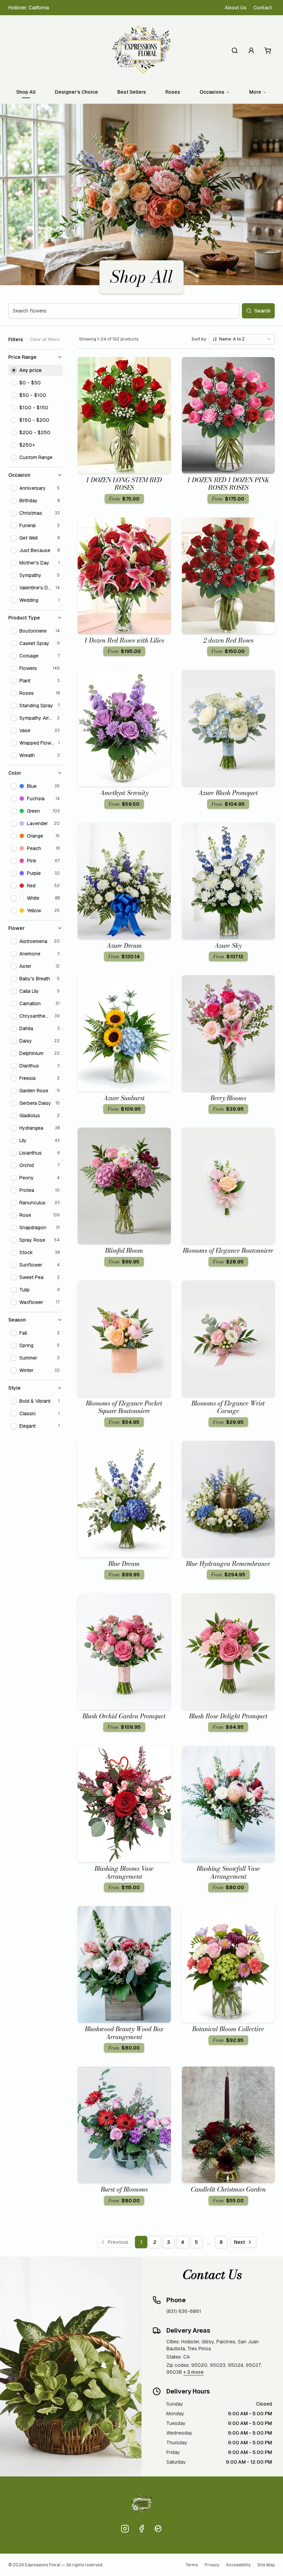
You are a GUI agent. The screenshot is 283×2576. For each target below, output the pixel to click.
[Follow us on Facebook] (141, 2529)
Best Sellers (132, 92)
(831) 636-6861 (184, 2311)
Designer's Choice (76, 92)
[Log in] (251, 50)
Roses (173, 92)
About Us (236, 8)
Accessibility (238, 2565)
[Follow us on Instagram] (125, 2529)
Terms (192, 2565)
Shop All (26, 92)
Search (262, 311)
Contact (263, 8)
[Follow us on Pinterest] (158, 2529)
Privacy (212, 2565)
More (255, 92)
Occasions (212, 92)
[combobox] (242, 339)
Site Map (266, 2565)
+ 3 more (193, 2372)
